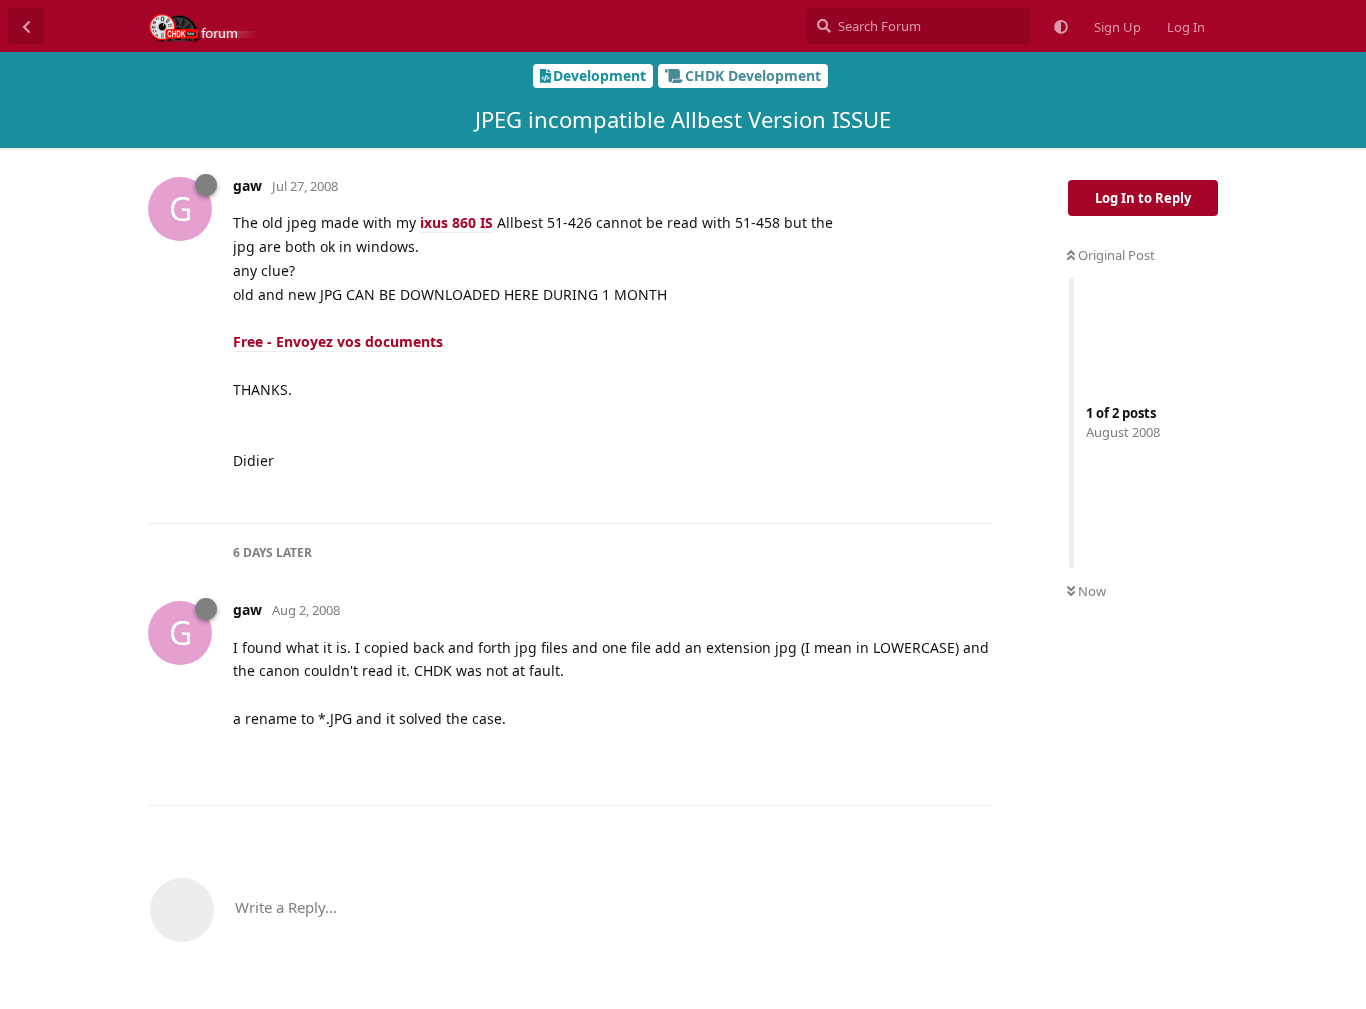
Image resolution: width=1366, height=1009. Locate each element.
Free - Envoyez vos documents (338, 341)
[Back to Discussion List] (26, 26)
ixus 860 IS (456, 222)
